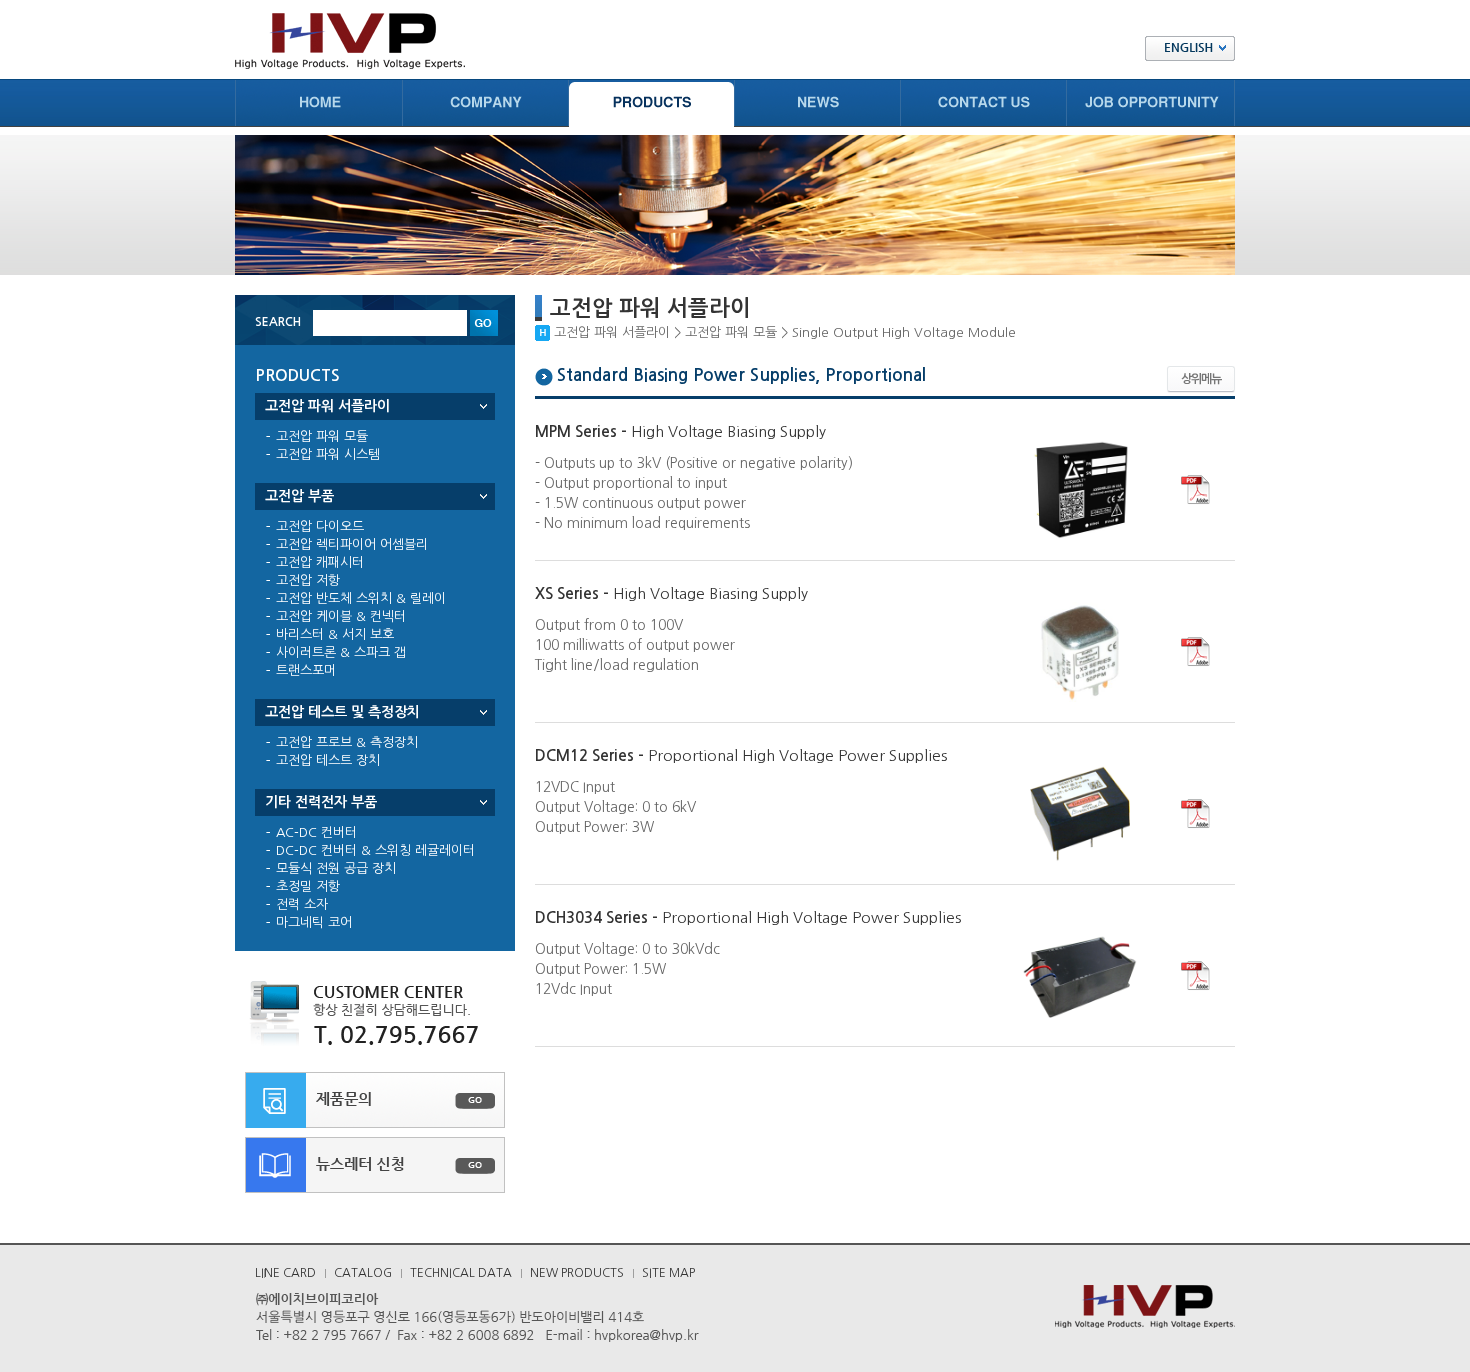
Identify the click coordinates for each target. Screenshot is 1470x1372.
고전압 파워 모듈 (322, 436)
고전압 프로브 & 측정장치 (347, 742)
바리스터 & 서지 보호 (335, 634)
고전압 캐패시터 (320, 562)
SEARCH (278, 322)
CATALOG (363, 1273)
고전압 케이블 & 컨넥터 (341, 616)
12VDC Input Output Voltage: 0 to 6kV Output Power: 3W (615, 807)
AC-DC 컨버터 (316, 832)
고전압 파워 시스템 (328, 454)
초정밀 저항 (308, 886)
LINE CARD (285, 1273)
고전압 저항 (308, 580)
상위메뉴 (1201, 379)
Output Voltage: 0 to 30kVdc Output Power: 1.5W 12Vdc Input (627, 969)
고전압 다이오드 (320, 526)
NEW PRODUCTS (577, 1273)
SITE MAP (668, 1273)
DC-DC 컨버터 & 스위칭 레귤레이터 (375, 850)
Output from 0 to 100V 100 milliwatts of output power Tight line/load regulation (635, 645)
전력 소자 (302, 904)
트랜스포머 (306, 670)
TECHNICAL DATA (461, 1273)
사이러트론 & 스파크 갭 (341, 652)
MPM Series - (680, 431)
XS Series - (671, 593)
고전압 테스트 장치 (328, 760)
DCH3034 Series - (748, 917)
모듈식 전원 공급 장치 (336, 868)
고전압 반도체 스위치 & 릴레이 (361, 598)
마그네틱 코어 (314, 922)
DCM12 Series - (741, 755)
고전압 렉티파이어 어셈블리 (352, 544)
